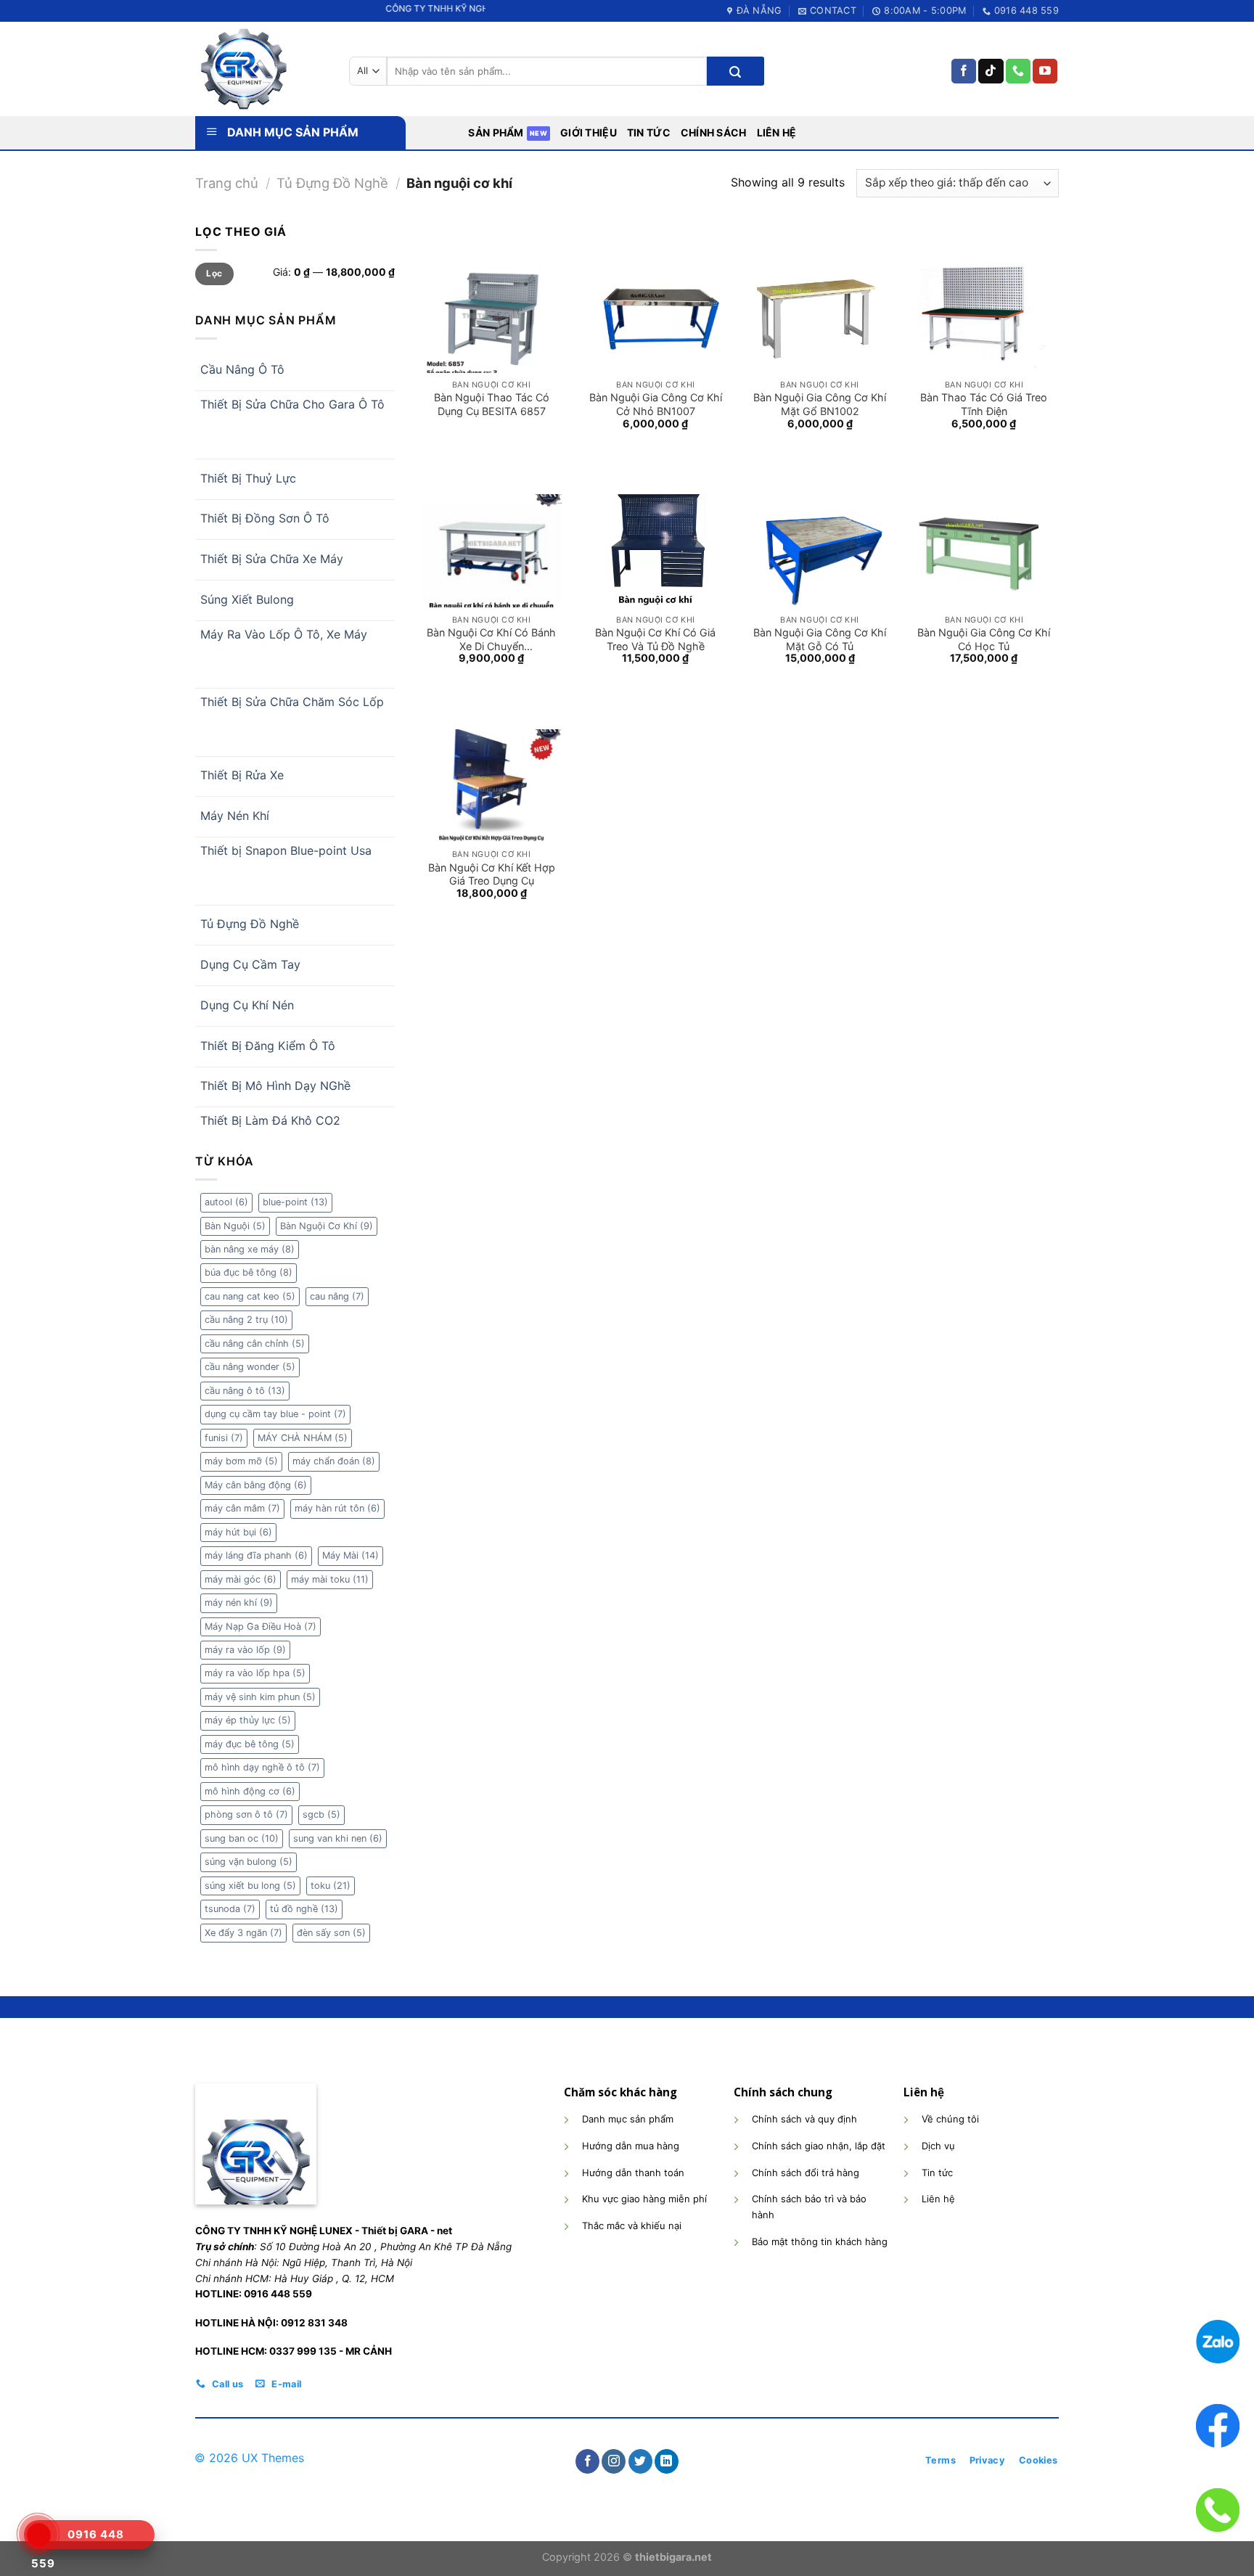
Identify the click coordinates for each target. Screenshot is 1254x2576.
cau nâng (337, 1296)
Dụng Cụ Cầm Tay (250, 964)
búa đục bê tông (249, 1272)
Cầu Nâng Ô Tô (242, 369)
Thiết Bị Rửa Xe (242, 775)
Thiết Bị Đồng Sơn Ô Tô (265, 518)
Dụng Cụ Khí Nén (247, 1005)
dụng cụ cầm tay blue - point (275, 1414)
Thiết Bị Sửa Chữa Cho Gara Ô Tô (292, 404)
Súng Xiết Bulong (247, 599)
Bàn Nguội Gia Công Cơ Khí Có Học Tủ (984, 639)
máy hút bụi (238, 1532)
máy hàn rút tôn (337, 1508)
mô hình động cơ (250, 1791)
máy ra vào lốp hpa (255, 1673)
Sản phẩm (496, 132)
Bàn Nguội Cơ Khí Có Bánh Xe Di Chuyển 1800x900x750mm (491, 639)
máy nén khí (239, 1603)
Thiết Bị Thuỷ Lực (248, 478)
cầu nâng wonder (250, 1367)
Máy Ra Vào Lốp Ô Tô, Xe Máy (284, 634)
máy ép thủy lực (248, 1720)
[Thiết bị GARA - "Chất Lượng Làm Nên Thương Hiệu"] (261, 69)
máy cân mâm (242, 1508)
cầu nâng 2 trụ (246, 1320)
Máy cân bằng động (256, 1485)
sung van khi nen (338, 1838)
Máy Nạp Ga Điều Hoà (261, 1627)
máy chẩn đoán (334, 1461)
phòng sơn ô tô (246, 1814)
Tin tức (649, 132)
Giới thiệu (589, 132)
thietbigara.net (673, 2557)
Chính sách (714, 132)
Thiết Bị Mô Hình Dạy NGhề (275, 1086)
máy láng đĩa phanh (256, 1555)
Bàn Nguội (235, 1226)
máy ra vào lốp (245, 1650)
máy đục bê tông (250, 1744)
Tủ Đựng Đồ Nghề (332, 183)
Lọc (214, 273)
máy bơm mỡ (241, 1461)
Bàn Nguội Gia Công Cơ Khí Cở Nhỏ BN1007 (656, 404)
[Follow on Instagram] (614, 2461)
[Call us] (1018, 71)
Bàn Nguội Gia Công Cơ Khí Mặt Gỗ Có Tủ (820, 639)
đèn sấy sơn (331, 1933)
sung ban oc (242, 1838)
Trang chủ (227, 183)
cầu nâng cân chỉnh (255, 1344)
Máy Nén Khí (235, 816)
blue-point (295, 1202)
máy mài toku (330, 1579)
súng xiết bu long (250, 1886)
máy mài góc (241, 1579)
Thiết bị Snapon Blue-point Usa (286, 850)
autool (226, 1202)
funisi (224, 1438)
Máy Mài (351, 1555)
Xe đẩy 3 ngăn (243, 1933)
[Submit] (735, 71)
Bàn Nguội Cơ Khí (327, 1226)
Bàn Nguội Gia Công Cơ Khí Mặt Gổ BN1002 (820, 404)
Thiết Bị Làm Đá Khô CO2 (270, 1120)
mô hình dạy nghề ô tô (262, 1767)
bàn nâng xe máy (250, 1249)
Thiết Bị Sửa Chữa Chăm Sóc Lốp (292, 702)
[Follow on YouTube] (1045, 71)
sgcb (321, 1814)
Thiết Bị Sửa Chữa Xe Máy (272, 559)
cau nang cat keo (250, 1296)
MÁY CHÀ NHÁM (303, 1438)
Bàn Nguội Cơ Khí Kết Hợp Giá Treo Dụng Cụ (492, 874)
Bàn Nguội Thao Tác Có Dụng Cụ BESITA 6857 (492, 404)
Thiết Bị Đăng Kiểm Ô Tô (268, 1046)
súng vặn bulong (249, 1862)
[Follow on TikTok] (991, 71)
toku (331, 1886)
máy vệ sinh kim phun (260, 1697)
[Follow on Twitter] (640, 2461)
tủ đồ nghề (304, 1909)
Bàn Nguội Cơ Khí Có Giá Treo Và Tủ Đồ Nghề (655, 639)
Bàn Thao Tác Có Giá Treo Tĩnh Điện (984, 404)
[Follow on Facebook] (964, 71)
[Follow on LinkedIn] (667, 2461)
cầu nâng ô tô (245, 1391)
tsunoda (230, 1909)
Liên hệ (777, 132)
